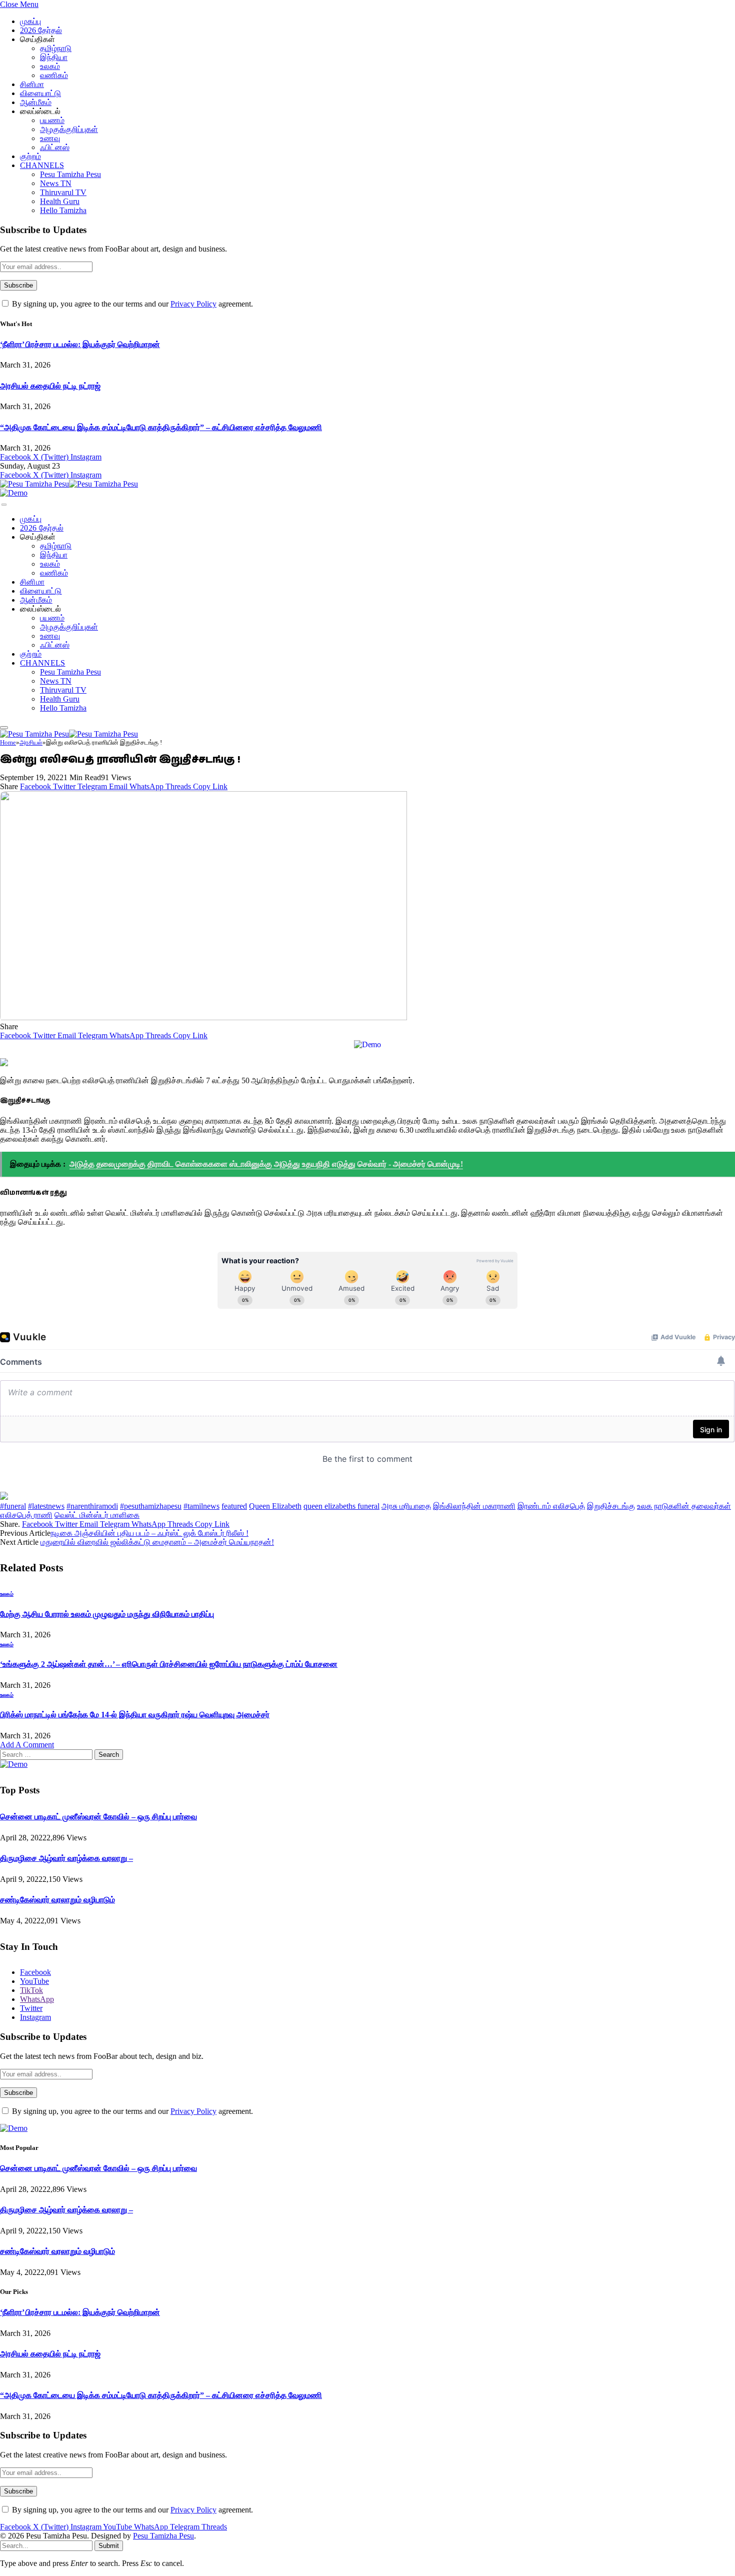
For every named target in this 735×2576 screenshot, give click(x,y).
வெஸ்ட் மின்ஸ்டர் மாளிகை (97, 1515)
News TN (56, 183)
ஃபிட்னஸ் (55, 147)
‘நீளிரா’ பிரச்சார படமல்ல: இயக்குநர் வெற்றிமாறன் (80, 344)
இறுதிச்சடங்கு (611, 1506)
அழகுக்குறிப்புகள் (69, 129)
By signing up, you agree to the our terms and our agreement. (131, 304)
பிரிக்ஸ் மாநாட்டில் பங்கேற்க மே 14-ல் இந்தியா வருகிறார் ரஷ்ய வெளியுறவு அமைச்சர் (135, 1715)
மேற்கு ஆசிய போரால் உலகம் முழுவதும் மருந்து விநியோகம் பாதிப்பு (107, 1614)
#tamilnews (201, 1506)
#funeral (13, 1506)
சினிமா (32, 84)
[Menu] (4, 505)
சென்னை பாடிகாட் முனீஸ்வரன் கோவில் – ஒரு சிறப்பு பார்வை (98, 1817)
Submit (109, 2546)
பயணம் (52, 120)
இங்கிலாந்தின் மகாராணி (474, 1506)
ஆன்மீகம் (36, 102)
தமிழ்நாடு (56, 48)
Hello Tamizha (63, 210)
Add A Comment (27, 1745)
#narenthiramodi (92, 1506)
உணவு (50, 138)
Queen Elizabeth (275, 1506)
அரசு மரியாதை (406, 1506)
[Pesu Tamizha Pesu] (69, 484)
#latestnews (46, 1506)
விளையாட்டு (40, 93)
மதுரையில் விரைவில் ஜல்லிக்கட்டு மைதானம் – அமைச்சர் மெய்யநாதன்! (157, 1542)
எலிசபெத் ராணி (26, 1515)
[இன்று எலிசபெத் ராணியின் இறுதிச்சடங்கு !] (203, 1017)
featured (234, 1506)
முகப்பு (30, 21)
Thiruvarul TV (63, 192)
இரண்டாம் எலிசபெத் (551, 1506)
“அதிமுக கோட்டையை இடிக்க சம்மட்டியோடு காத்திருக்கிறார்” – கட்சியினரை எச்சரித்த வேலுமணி (161, 427)
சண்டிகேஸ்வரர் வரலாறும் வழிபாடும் (57, 1900)
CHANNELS (42, 165)
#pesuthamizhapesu (151, 1506)
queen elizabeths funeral (341, 1506)
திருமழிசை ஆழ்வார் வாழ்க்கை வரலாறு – (66, 1858)
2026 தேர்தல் (41, 30)
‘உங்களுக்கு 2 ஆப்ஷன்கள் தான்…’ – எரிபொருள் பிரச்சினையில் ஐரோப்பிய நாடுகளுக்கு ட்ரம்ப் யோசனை (169, 1664)
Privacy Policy (193, 304)
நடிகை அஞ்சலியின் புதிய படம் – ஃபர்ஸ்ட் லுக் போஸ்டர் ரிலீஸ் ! (149, 1533)
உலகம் (50, 66)
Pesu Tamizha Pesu (70, 174)
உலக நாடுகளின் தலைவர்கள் (684, 1506)
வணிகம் (54, 75)
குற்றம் (30, 156)
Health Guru (60, 201)
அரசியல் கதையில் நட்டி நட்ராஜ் (50, 386)
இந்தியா (54, 57)
